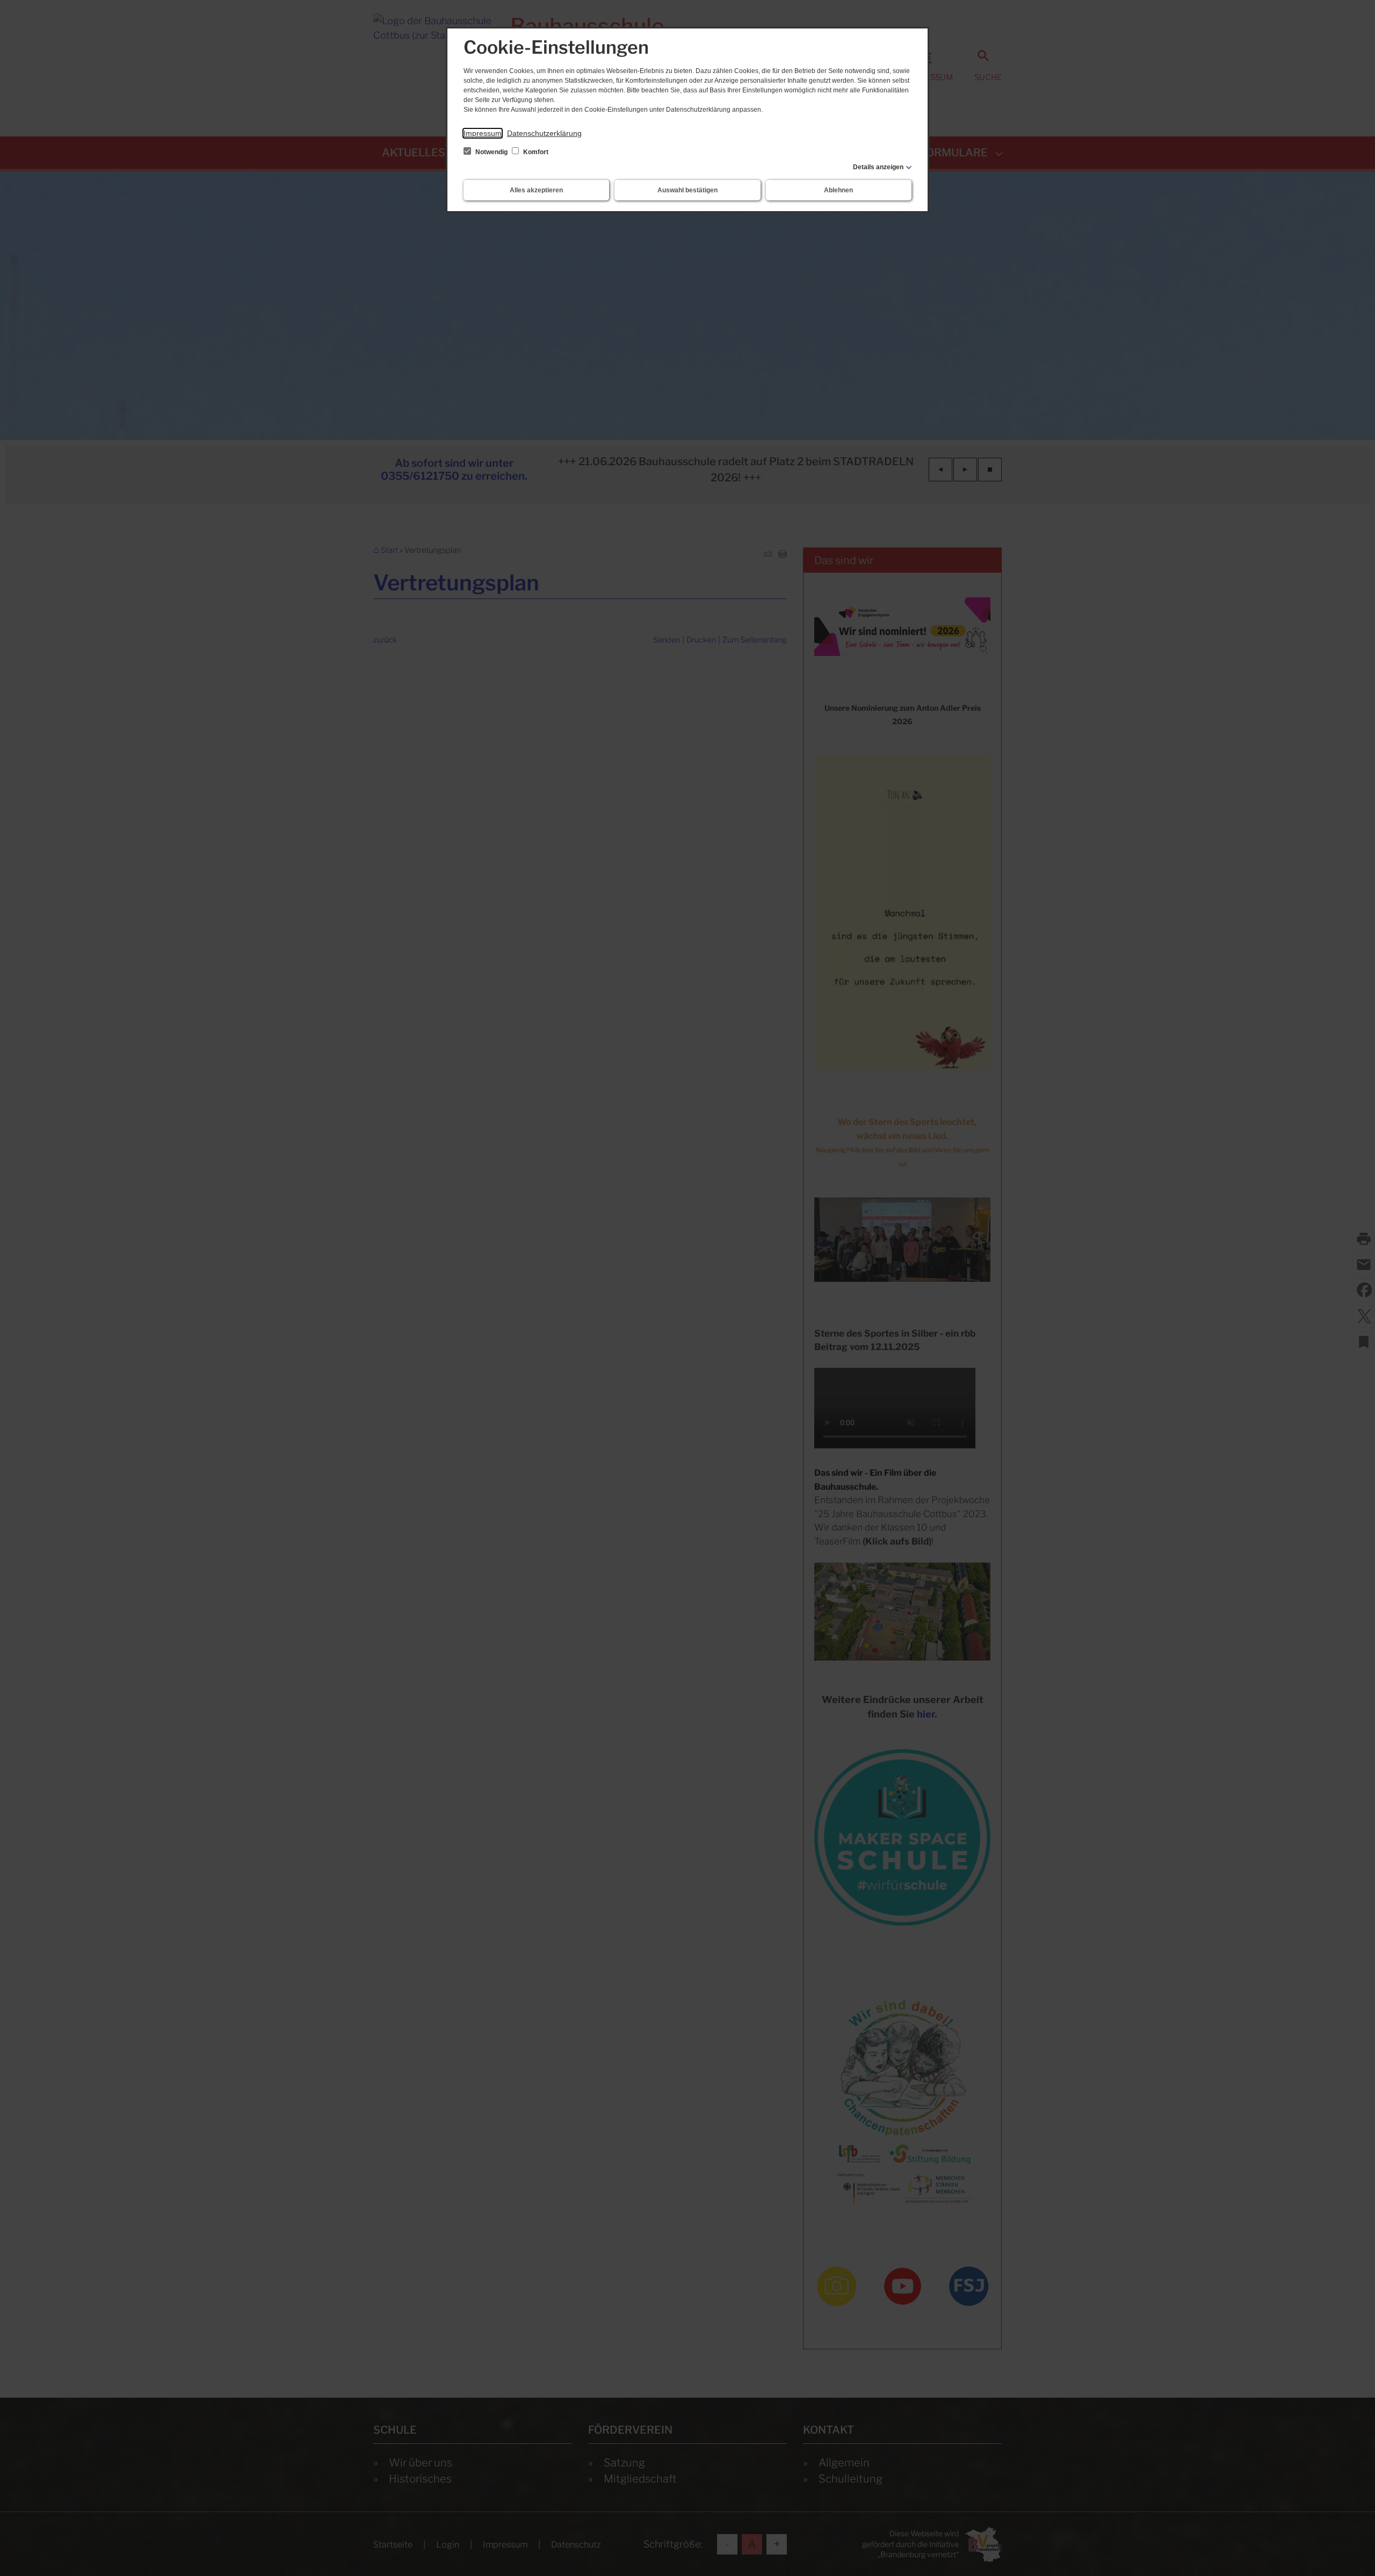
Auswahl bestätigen (687, 190)
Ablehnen (838, 190)
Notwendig (491, 152)
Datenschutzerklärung (544, 133)
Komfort (535, 152)
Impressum (483, 133)
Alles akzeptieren (536, 190)
